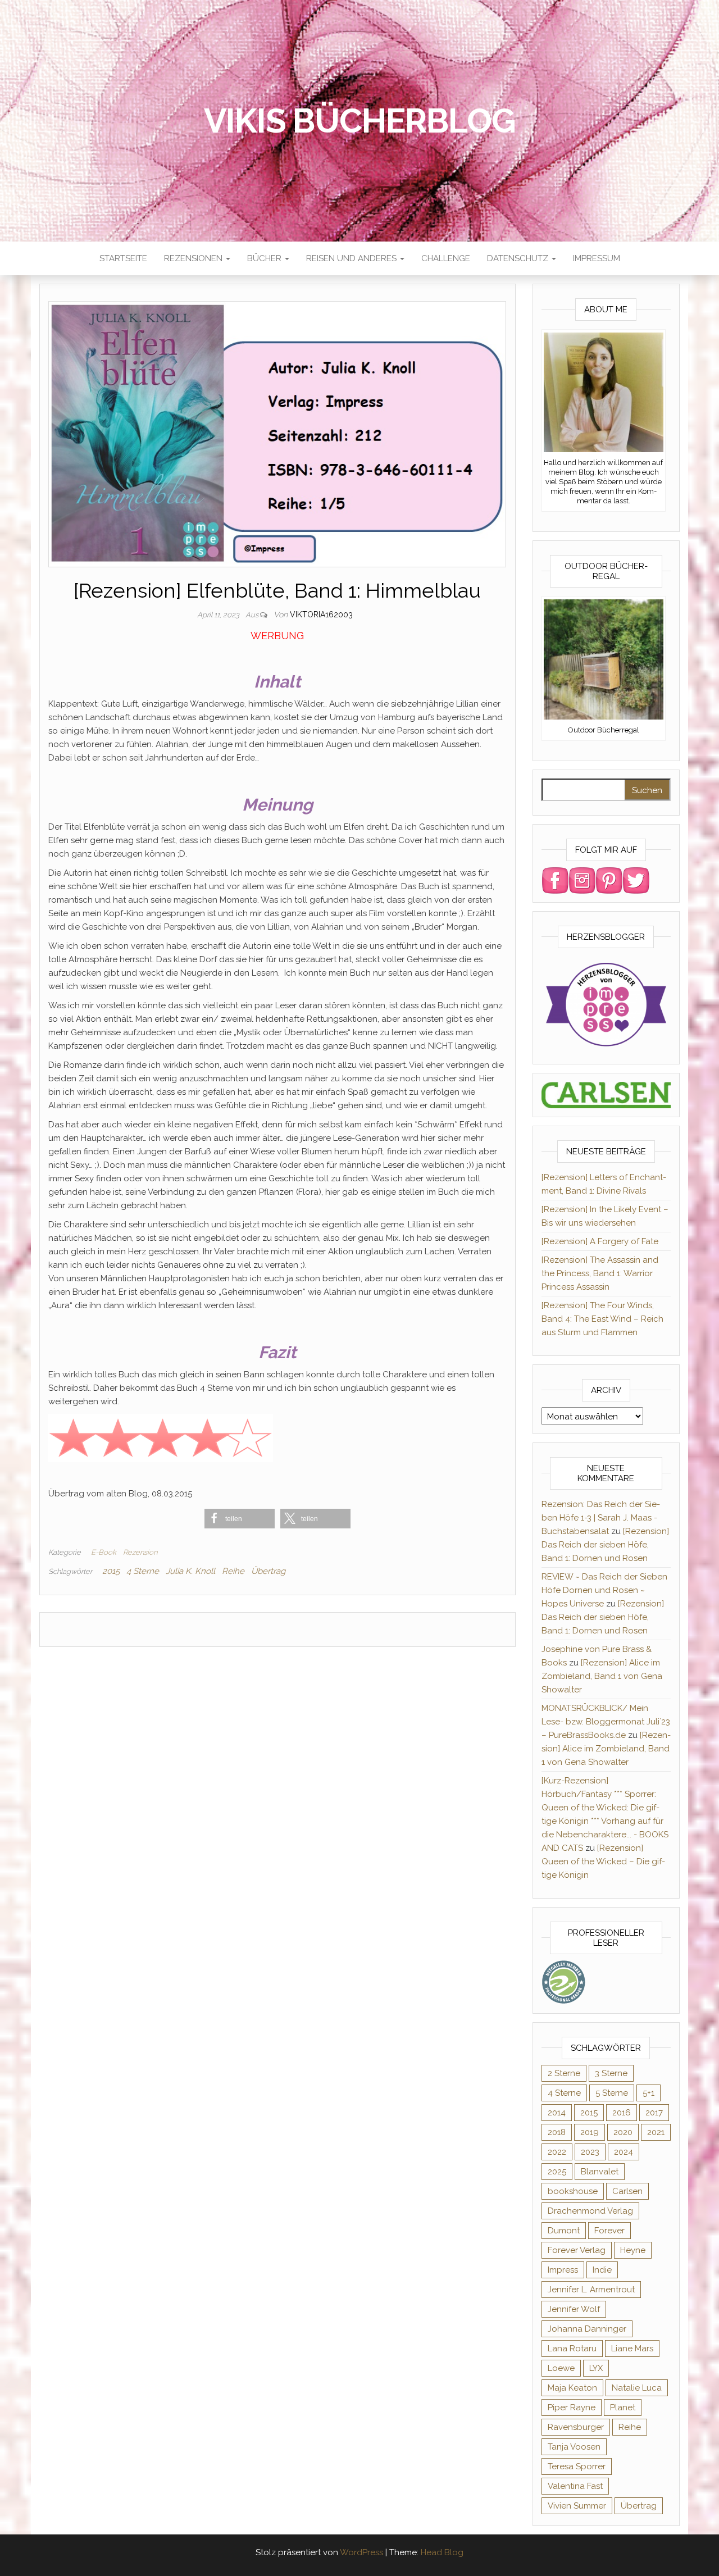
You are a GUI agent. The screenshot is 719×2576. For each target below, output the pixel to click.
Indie (602, 2270)
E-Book (104, 1552)
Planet (623, 2407)
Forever (609, 2231)
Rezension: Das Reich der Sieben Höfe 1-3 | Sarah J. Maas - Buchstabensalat (601, 1518)
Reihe (233, 1571)
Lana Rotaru (572, 2349)
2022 (557, 2152)
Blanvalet (600, 2172)
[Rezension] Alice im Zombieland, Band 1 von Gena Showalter (602, 1676)
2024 (624, 2152)
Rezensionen (194, 258)
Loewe (561, 2368)
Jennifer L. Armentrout (591, 2290)
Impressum (597, 258)
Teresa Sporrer (577, 2466)
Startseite (123, 258)
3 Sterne (611, 2073)
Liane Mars (632, 2349)
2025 (557, 2172)
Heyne (633, 2250)
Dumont (564, 2231)
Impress (563, 2270)
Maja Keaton (572, 2388)
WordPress (361, 2552)
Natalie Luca (637, 2388)
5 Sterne (612, 2093)
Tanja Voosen (574, 2447)
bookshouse (573, 2191)
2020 (623, 2132)
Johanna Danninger (587, 2329)
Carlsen (627, 2191)
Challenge (446, 258)
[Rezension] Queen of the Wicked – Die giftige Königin (603, 1862)
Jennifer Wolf (574, 2309)
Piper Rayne (572, 2407)
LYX (596, 2368)
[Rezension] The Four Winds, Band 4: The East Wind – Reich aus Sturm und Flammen (602, 1319)
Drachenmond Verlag (590, 2211)
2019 (590, 2132)
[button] (240, 1519)
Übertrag (268, 1571)
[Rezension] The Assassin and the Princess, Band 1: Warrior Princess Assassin (600, 1273)
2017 (654, 2113)
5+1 (649, 2093)
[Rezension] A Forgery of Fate (600, 1241)
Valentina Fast (575, 2486)
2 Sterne (564, 2073)
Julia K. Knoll (190, 1571)
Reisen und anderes (352, 258)
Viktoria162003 (321, 615)
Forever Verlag (577, 2250)
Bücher (265, 258)
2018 (557, 2132)
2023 (590, 2152)
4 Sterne (143, 1571)
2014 (557, 2113)
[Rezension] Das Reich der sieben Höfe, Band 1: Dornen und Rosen (605, 1545)
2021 (656, 2132)
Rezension (140, 1552)
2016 (622, 2113)
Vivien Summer (577, 2506)
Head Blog (442, 2552)
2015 (111, 1571)
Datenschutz (519, 258)
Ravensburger (576, 2427)
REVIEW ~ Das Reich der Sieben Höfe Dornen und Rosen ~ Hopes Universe (604, 1590)
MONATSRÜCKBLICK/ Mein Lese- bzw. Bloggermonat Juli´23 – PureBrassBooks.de (606, 1722)
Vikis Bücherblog (360, 121)
